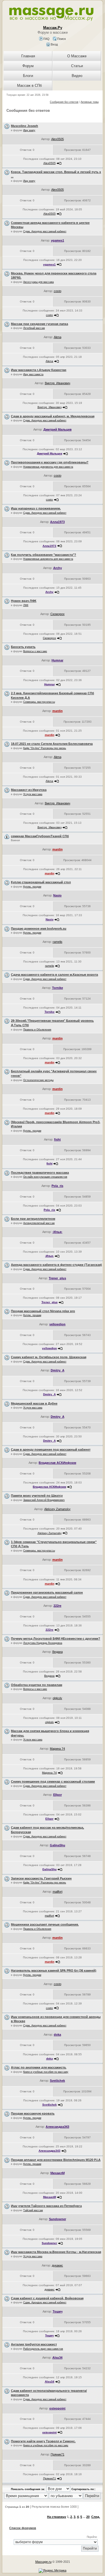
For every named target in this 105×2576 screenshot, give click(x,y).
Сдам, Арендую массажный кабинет (45, 231)
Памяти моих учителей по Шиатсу (37, 1496)
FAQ (46, 39)
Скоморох (58, 614)
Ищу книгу (29, 130)
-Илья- (57, 1232)
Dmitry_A (58, 1370)
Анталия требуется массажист (34, 2344)
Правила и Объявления (37, 1030)
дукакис (57, 2265)
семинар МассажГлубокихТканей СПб (40, 836)
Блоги (28, 76)
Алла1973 (57, 522)
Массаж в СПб (29, 86)
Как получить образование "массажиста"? (44, 555)
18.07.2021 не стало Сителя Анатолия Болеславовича (52, 744)
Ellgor (58, 1795)
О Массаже (77, 56)
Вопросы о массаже (35, 651)
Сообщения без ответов (64, 102)
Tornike (58, 988)
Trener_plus (57, 1278)
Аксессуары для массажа (39, 282)
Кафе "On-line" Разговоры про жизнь (45, 748)
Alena (58, 337)
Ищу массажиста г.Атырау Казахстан (39, 370)
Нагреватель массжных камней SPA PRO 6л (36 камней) (54, 1970)
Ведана (58, 1652)
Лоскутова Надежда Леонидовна (43, 1643)
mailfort (58, 1892)
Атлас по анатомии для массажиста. (39, 2067)
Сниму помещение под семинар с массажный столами (53, 1781)
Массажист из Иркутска (29, 790)
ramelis (58, 942)
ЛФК (26, 605)
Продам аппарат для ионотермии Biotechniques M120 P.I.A (56, 2160)
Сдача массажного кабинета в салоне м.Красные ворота (54, 975)
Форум (28, 66)
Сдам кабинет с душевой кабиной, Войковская (47, 2298)
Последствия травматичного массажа (40, 1173)
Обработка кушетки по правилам (37, 1685)
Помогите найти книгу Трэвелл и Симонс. (43, 2441)
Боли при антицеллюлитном (33, 1219)
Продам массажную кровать (33, 2113)
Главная (28, 56)
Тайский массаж (33, 2210)
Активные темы (90, 102)
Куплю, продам (32, 887)
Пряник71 (58, 2454)
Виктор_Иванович (58, 383)
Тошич (58, 2311)
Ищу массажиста (33, 374)
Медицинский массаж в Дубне (34, 1403)
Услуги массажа (33, 794)
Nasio (57, 895)
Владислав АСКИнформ (57, 1463)
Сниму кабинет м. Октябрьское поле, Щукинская (49, 1357)
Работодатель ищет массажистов (43, 2349)
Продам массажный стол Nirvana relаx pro (43, 1311)
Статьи (77, 66)
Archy (58, 568)
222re (57, 1606)
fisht (57, 1139)
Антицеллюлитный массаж (39, 1223)
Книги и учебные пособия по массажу (46, 2072)
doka (57, 2035)
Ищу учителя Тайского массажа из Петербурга (46, 2206)
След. (96, 2517)
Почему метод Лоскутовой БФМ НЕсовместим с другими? (56, 1639)
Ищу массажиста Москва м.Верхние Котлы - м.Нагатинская (56, 2252)
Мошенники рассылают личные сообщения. (45, 1924)
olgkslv (57, 1698)
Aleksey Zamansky (57, 1509)
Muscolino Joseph (25, 126)
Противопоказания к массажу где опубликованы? (50, 462)
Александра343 (57, 2127)
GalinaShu (58, 1845)
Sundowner (58, 2219)
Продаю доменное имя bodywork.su (39, 929)
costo (58, 291)
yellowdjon (57, 1324)
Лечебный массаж (34, 328)
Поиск (61, 39)
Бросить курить (23, 647)
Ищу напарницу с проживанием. (36, 508)
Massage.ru (43, 2562)
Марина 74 (57, 1749)
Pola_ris (57, 1186)
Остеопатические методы (38, 1080)
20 (88, 2517)
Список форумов (23, 2528)
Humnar (57, 660)
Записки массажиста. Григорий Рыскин (41, 1878)
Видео (77, 76)
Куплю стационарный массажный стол (41, 882)
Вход (54, 44)
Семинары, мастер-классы (39, 702)
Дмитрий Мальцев (58, 429)
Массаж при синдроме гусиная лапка (39, 324)
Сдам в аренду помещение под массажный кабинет (51, 1449)
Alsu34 (57, 2357)
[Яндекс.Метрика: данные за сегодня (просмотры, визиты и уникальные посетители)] (53, 2571)
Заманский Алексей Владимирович (44, 1500)
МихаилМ (58, 2173)
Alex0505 (58, 139)
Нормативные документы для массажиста (48, 467)
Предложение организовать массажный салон (47, 1592)
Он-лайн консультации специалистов (45, 1177)
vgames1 (58, 240)
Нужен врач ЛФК (24, 601)
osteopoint (57, 2408)
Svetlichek (57, 2081)
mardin (58, 711)
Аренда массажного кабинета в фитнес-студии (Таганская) (56, 1265)
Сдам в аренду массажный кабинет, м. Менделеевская (53, 416)
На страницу (57, 2517)
